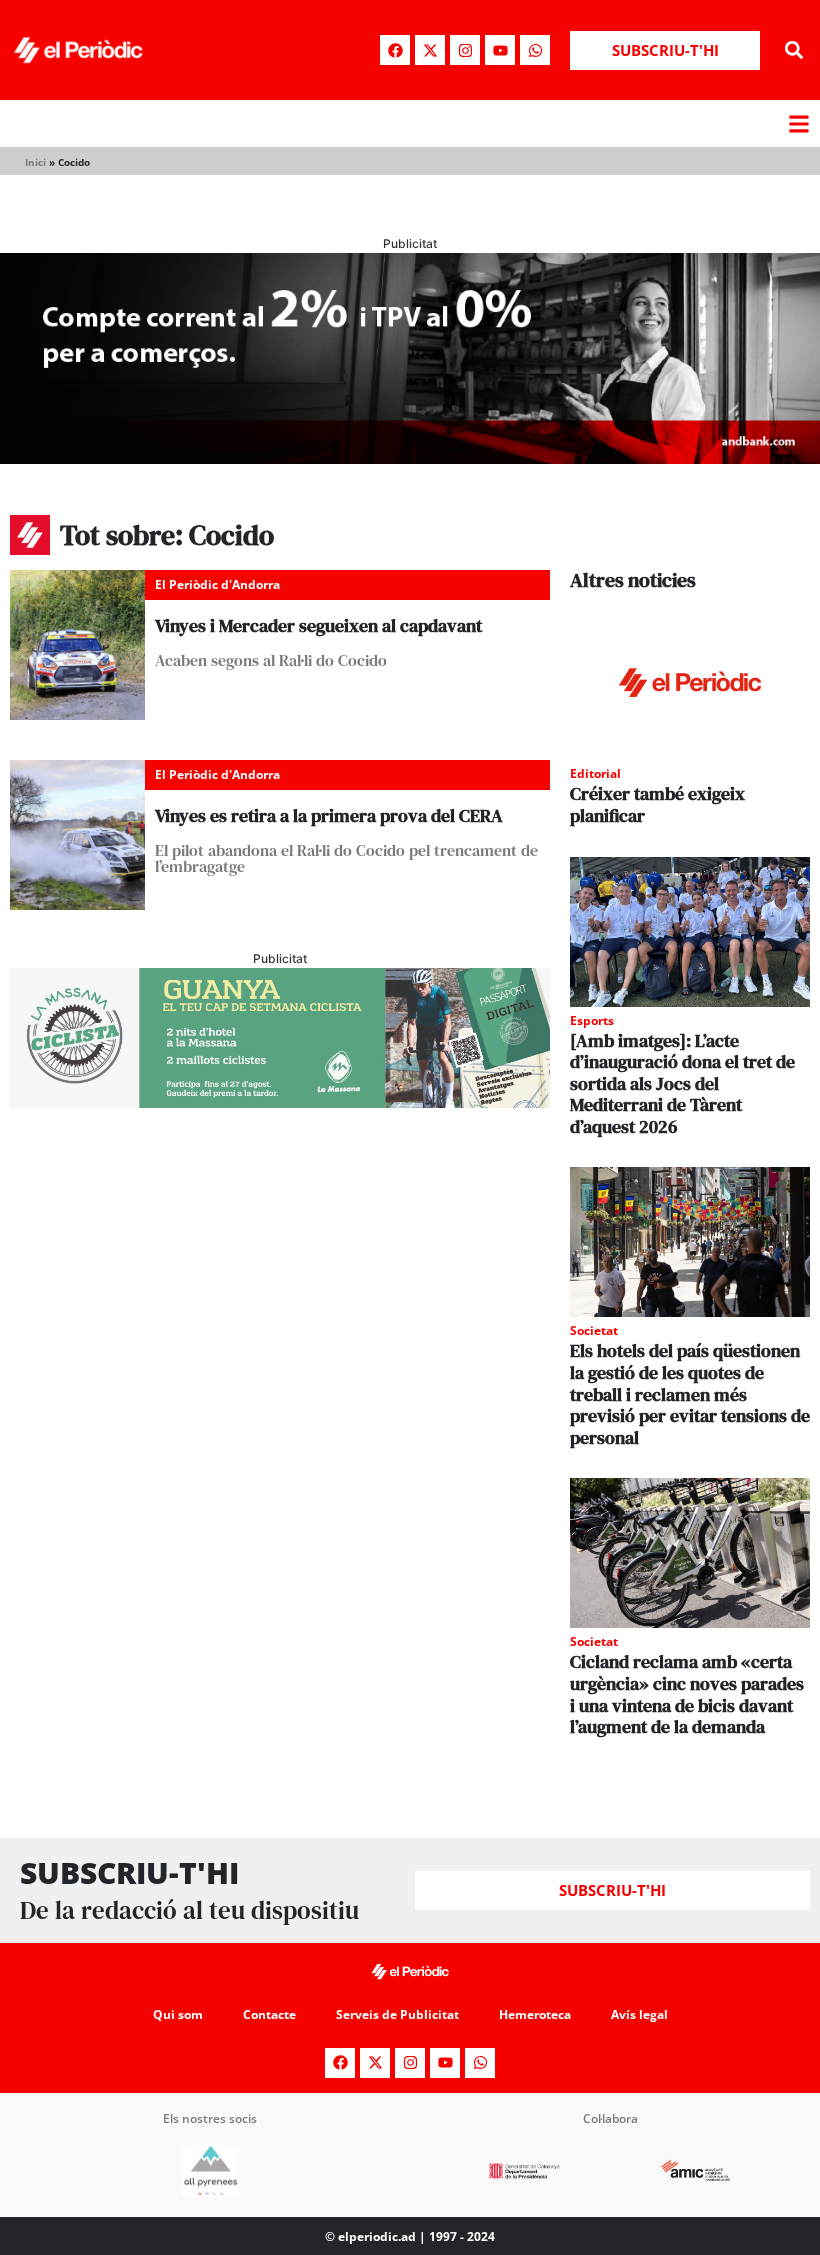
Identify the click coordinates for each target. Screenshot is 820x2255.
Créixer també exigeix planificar (657, 804)
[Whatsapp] (535, 50)
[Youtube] (500, 50)
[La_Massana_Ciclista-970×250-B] (280, 1102)
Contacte (269, 2014)
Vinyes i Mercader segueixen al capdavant (318, 625)
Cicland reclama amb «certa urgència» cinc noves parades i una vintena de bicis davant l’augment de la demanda (687, 1694)
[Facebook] (395, 50)
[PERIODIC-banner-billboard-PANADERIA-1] (410, 458)
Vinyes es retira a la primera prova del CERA (329, 815)
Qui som (178, 2014)
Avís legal (639, 2014)
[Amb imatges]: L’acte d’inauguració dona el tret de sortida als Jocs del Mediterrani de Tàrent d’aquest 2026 (682, 1083)
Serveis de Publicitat (397, 2014)
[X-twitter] (430, 50)
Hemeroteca (535, 2014)
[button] (793, 50)
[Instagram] (465, 50)
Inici (35, 162)
